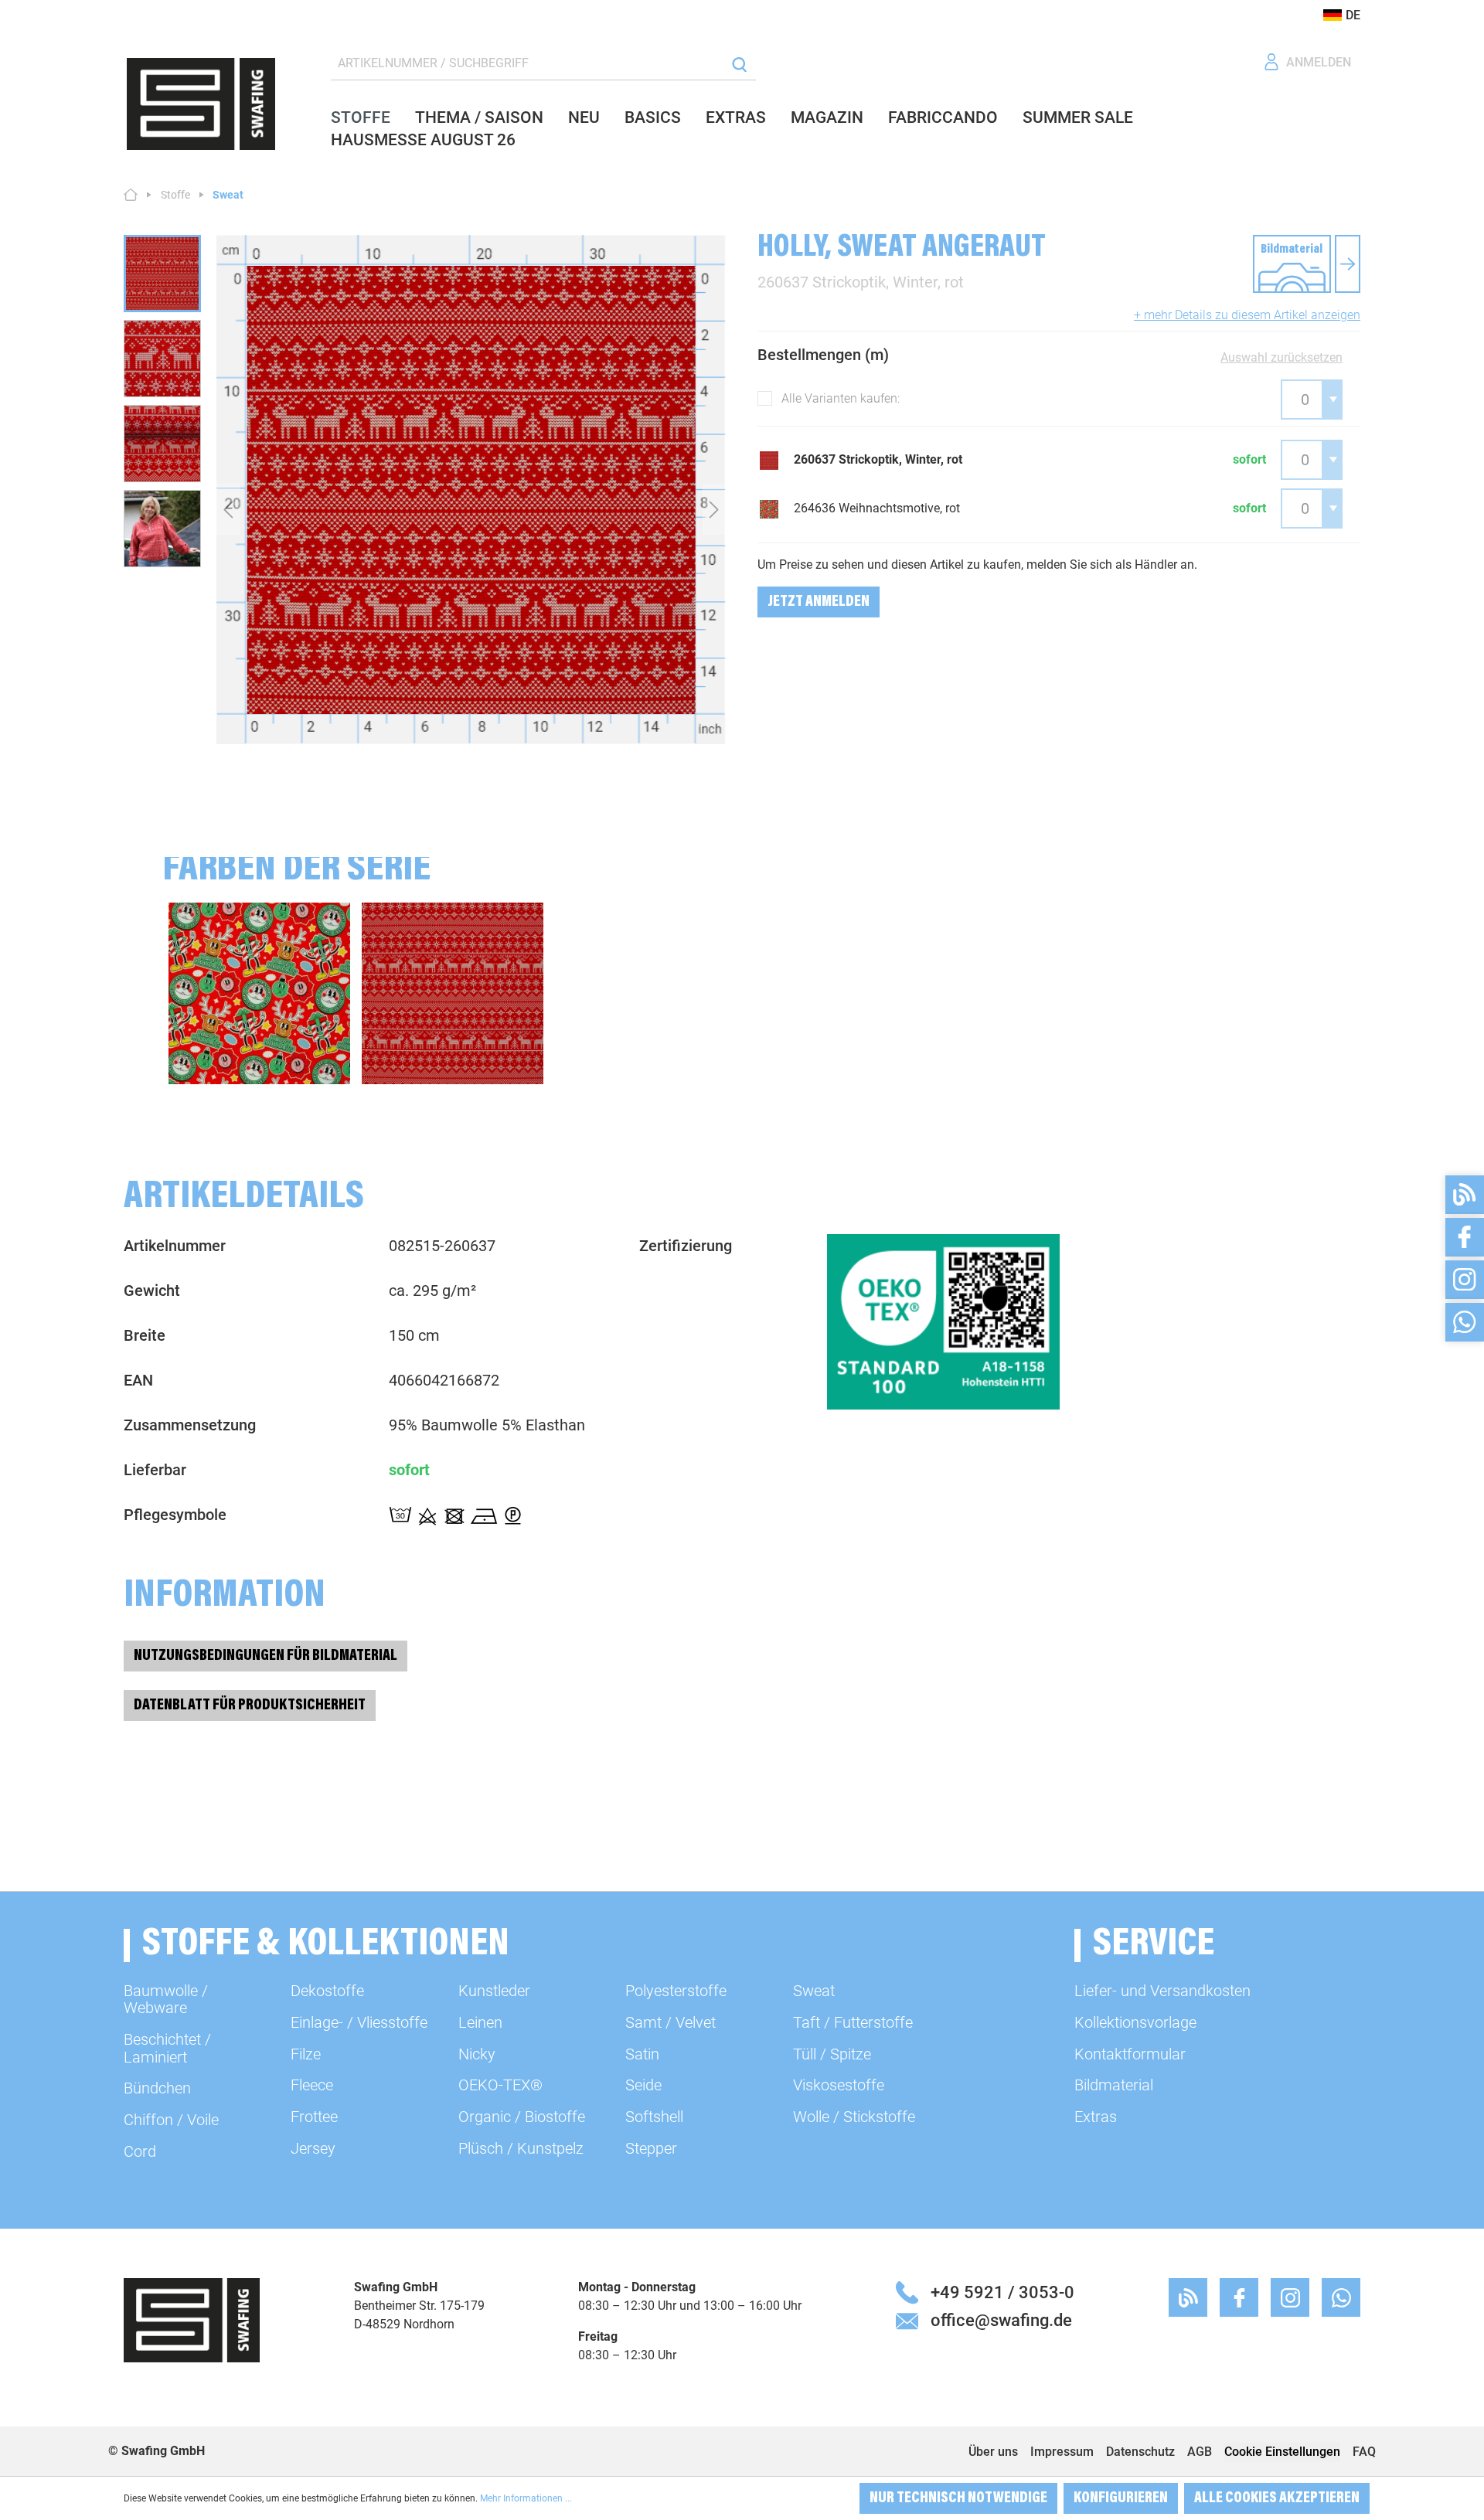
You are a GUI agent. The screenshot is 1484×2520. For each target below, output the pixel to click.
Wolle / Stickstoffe (854, 2117)
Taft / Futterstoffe (853, 2022)
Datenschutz (1140, 2452)
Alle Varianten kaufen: (841, 398)
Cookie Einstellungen (1282, 2452)
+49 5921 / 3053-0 (1002, 2292)
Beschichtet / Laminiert (167, 2048)
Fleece (312, 2085)
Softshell (654, 2117)
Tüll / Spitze (832, 2054)
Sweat (814, 1991)
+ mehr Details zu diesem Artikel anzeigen (1247, 315)
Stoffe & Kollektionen (326, 1945)
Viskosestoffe (839, 2085)
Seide (643, 2085)
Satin (642, 2054)
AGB (1200, 2452)
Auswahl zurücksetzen (1281, 357)
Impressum (1062, 2452)
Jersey (313, 2148)
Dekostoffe (327, 1991)
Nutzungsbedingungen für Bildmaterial (265, 1656)
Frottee (314, 2117)
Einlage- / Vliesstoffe (359, 2022)
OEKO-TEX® (500, 2085)
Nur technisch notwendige (958, 2498)
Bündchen (157, 2088)
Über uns (993, 2452)
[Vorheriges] (228, 509)
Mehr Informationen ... (526, 2498)
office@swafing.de (1001, 2320)
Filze (306, 2054)
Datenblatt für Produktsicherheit (250, 1706)
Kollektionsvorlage (1135, 2022)
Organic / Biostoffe (522, 2117)
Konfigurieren (1121, 2498)
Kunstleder (494, 1991)
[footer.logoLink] (192, 2319)
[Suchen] (739, 64)
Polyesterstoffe (676, 1991)
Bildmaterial (1114, 2085)
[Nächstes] (714, 509)
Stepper (651, 2148)
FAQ (1364, 2452)
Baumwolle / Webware (166, 1999)
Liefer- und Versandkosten (1162, 1991)
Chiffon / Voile (171, 2120)
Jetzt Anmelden (819, 602)
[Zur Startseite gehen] (201, 104)
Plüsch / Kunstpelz (521, 2148)
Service (1154, 1945)
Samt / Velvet (671, 2022)
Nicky (477, 2054)
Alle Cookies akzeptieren (1277, 2498)
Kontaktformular (1130, 2054)
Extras (1096, 2117)
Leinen (480, 2022)
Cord (140, 2151)
